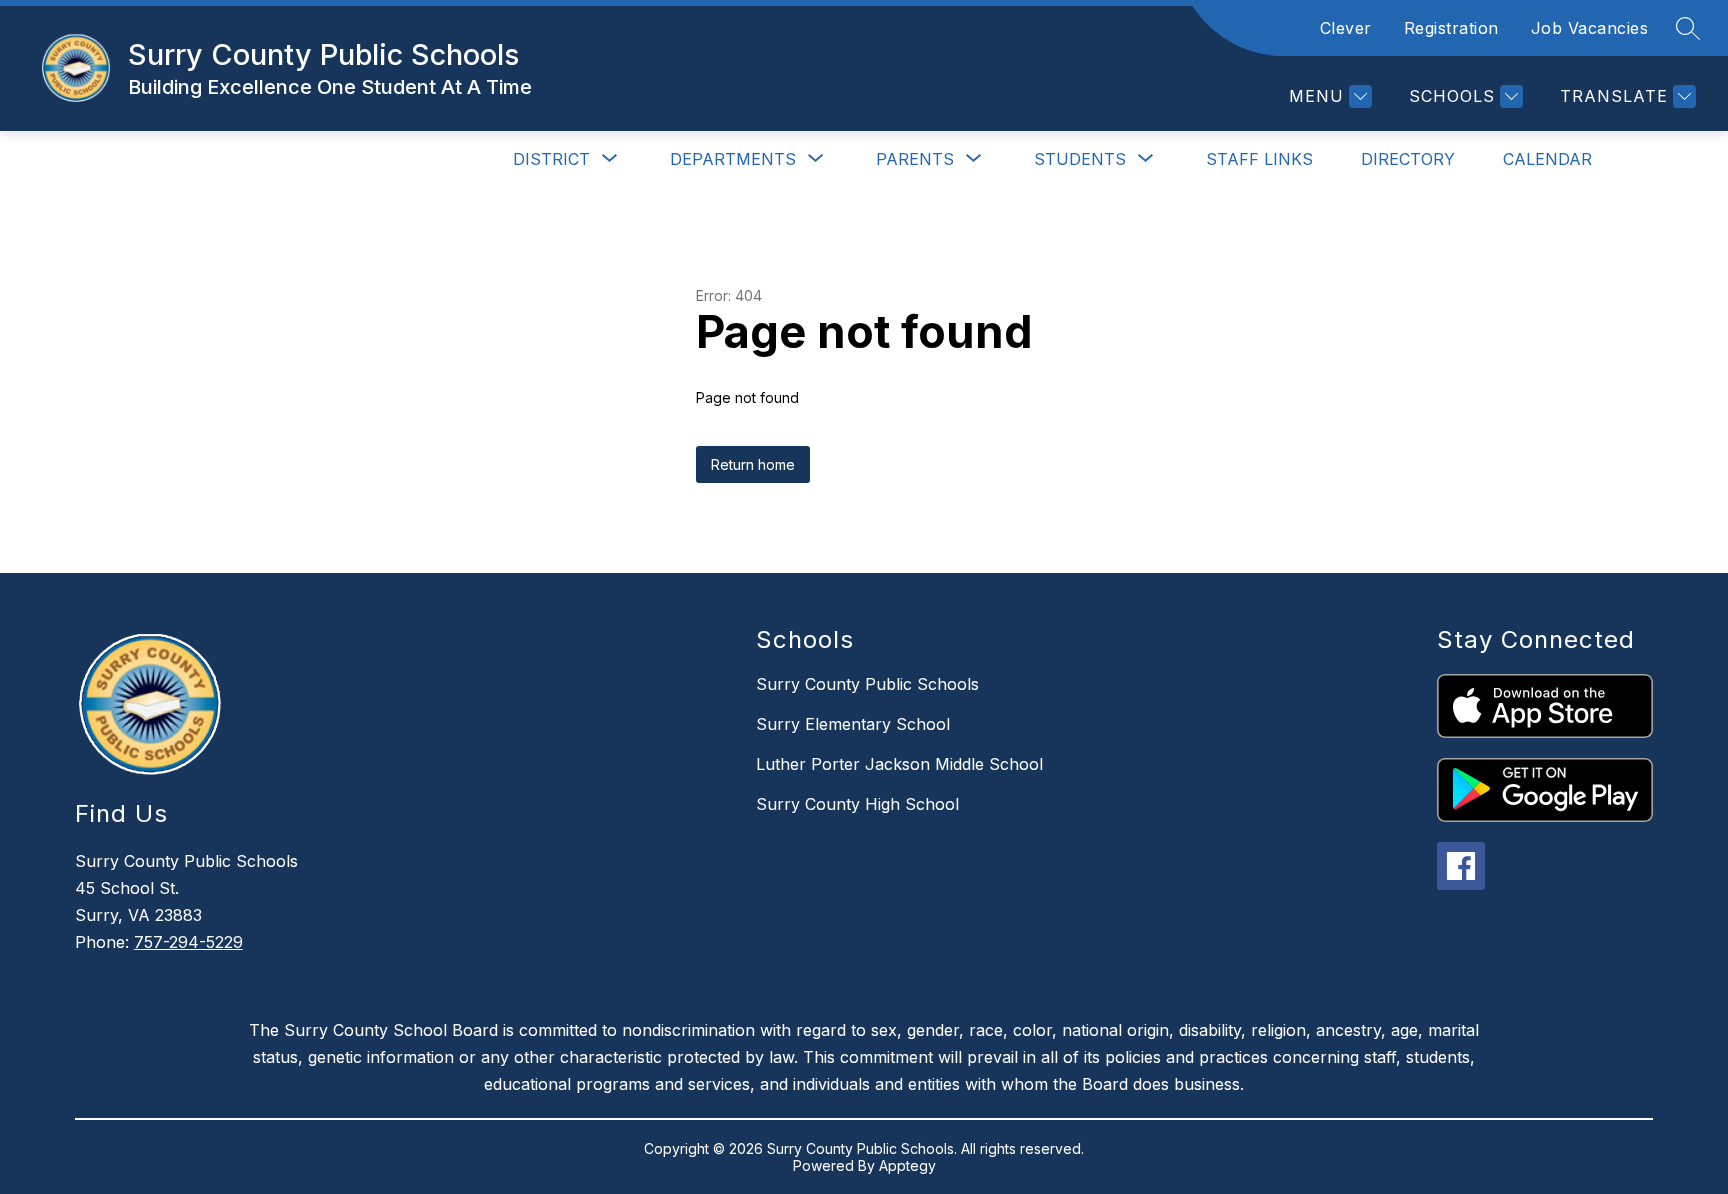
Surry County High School (857, 804)
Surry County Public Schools (867, 684)
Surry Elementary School (853, 724)
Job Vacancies (1590, 28)
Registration (1451, 28)
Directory (1408, 159)
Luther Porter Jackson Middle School (899, 764)
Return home (753, 464)
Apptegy (907, 1165)
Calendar (1547, 159)
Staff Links (1259, 159)
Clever (1346, 28)
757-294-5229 (188, 942)
